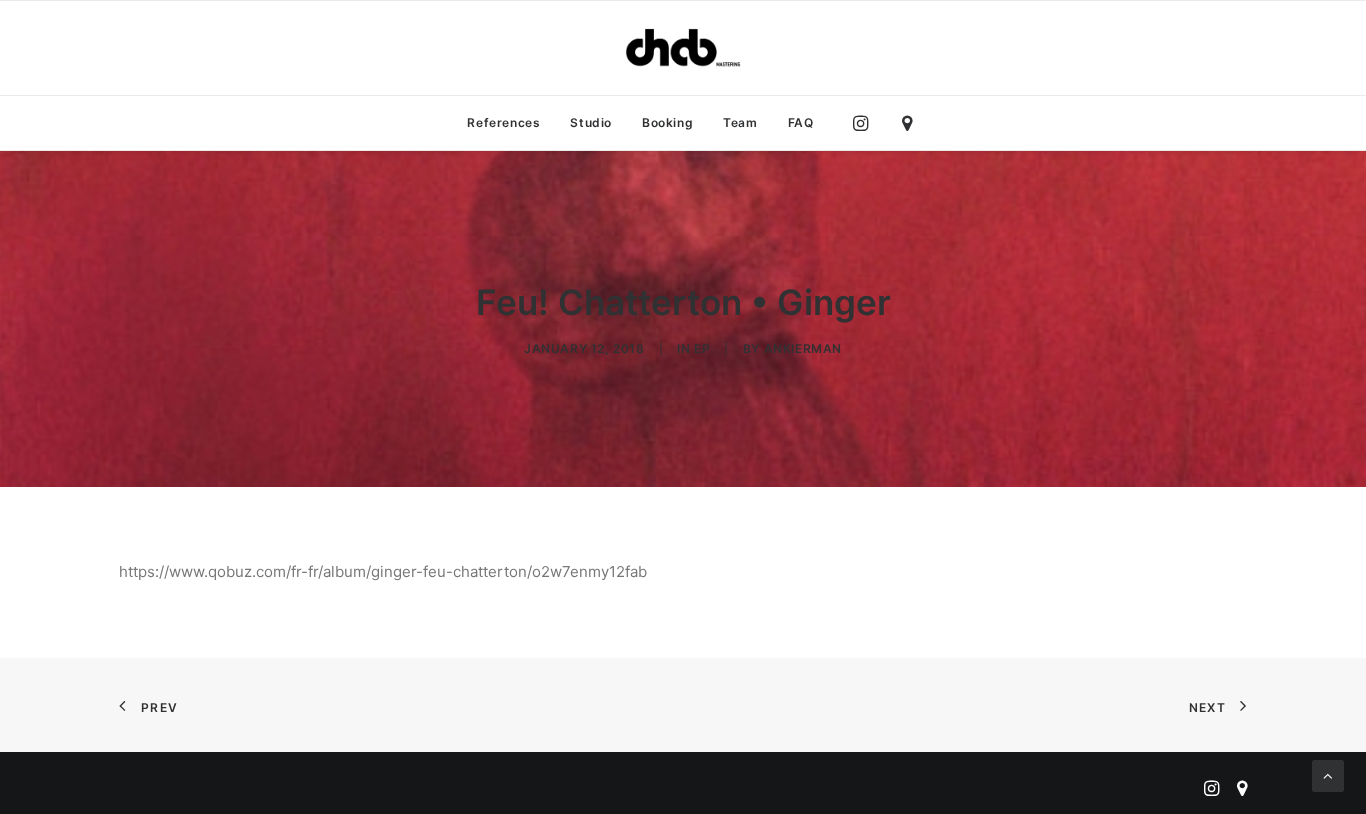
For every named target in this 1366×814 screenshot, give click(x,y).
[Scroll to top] (1328, 774)
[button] (865, 123)
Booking (667, 122)
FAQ (801, 122)
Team (740, 122)
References (503, 122)
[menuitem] (503, 123)
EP (702, 348)
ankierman (803, 348)
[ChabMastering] (683, 48)
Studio (591, 122)
